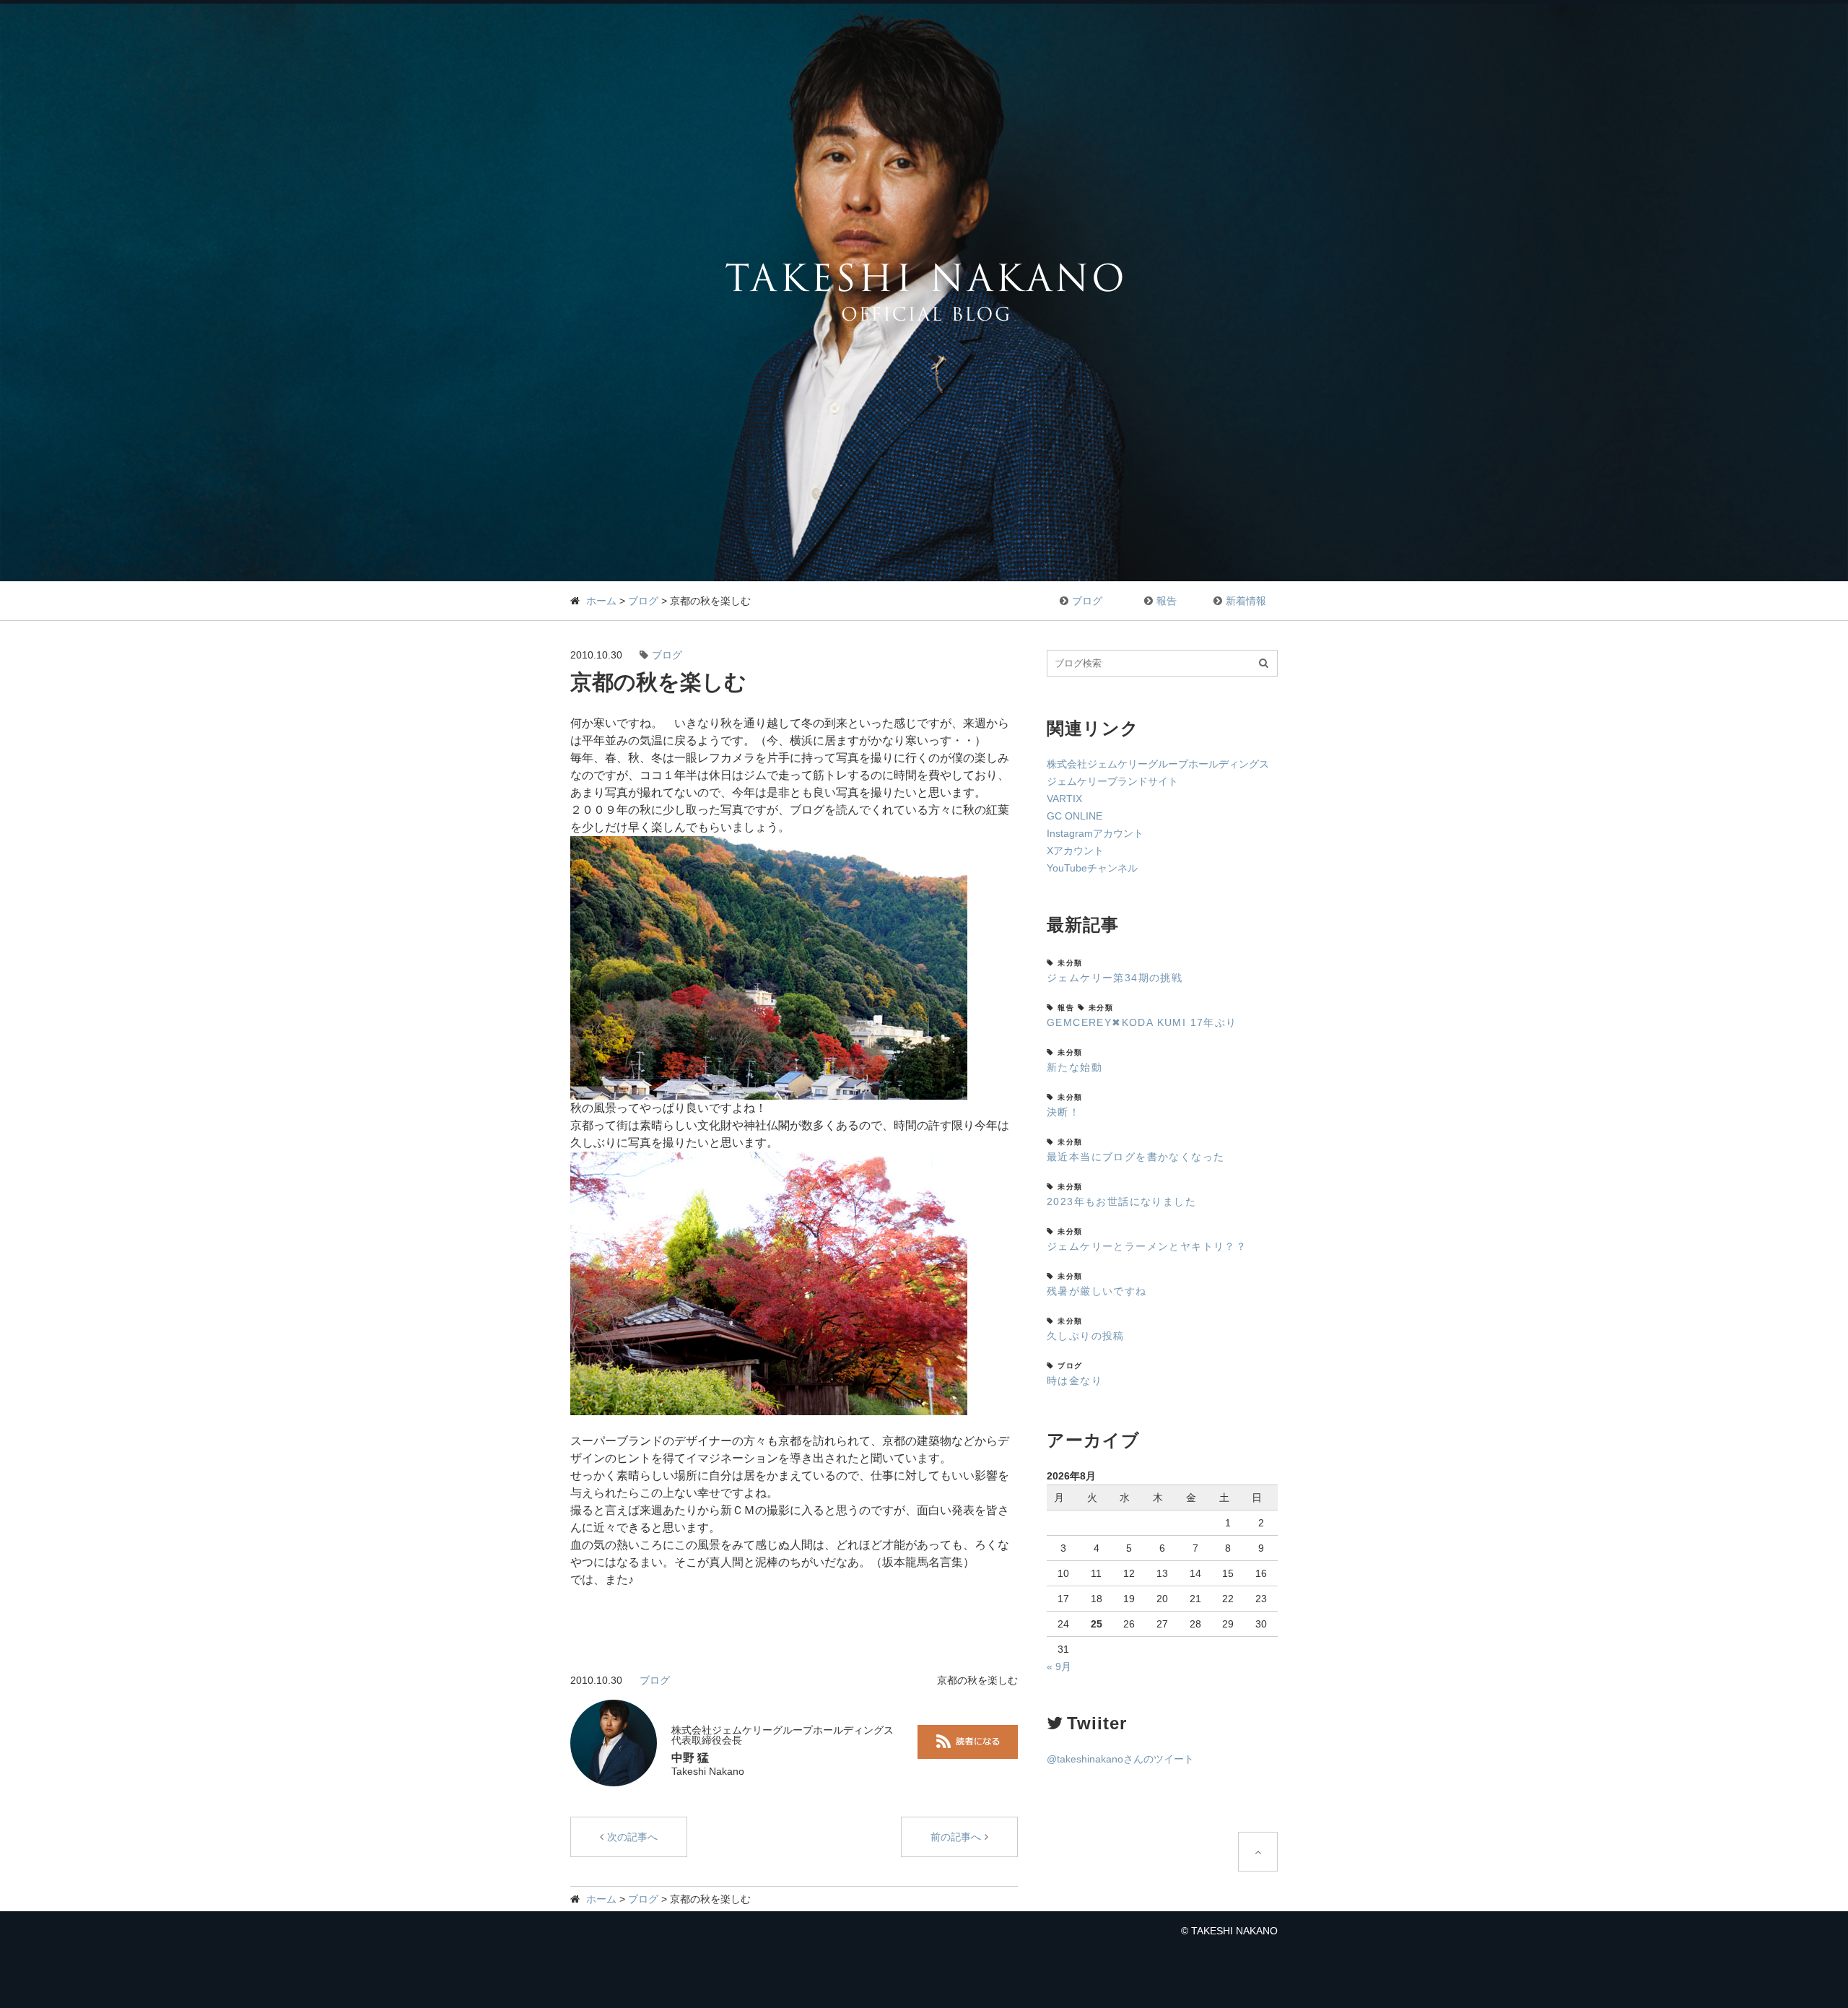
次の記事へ (632, 1837)
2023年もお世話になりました (1121, 1201)
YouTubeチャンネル (1092, 868)
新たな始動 (1075, 1067)
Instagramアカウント (1095, 833)
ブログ (643, 601)
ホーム (601, 601)
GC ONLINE (1075, 816)
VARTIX (1064, 799)
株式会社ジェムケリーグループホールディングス (1158, 764)
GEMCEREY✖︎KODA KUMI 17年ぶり (1142, 1022)
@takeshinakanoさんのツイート (1120, 1759)
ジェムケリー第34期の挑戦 (1115, 978)
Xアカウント (1075, 851)
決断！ (1063, 1112)
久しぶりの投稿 (1086, 1336)
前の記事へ (956, 1837)
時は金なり (1075, 1381)
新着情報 (1246, 601)
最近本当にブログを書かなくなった (1136, 1157)
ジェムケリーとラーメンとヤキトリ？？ (1147, 1246)
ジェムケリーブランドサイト (1112, 781)
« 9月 (1059, 1666)
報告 (1167, 601)
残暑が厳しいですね (1097, 1291)
